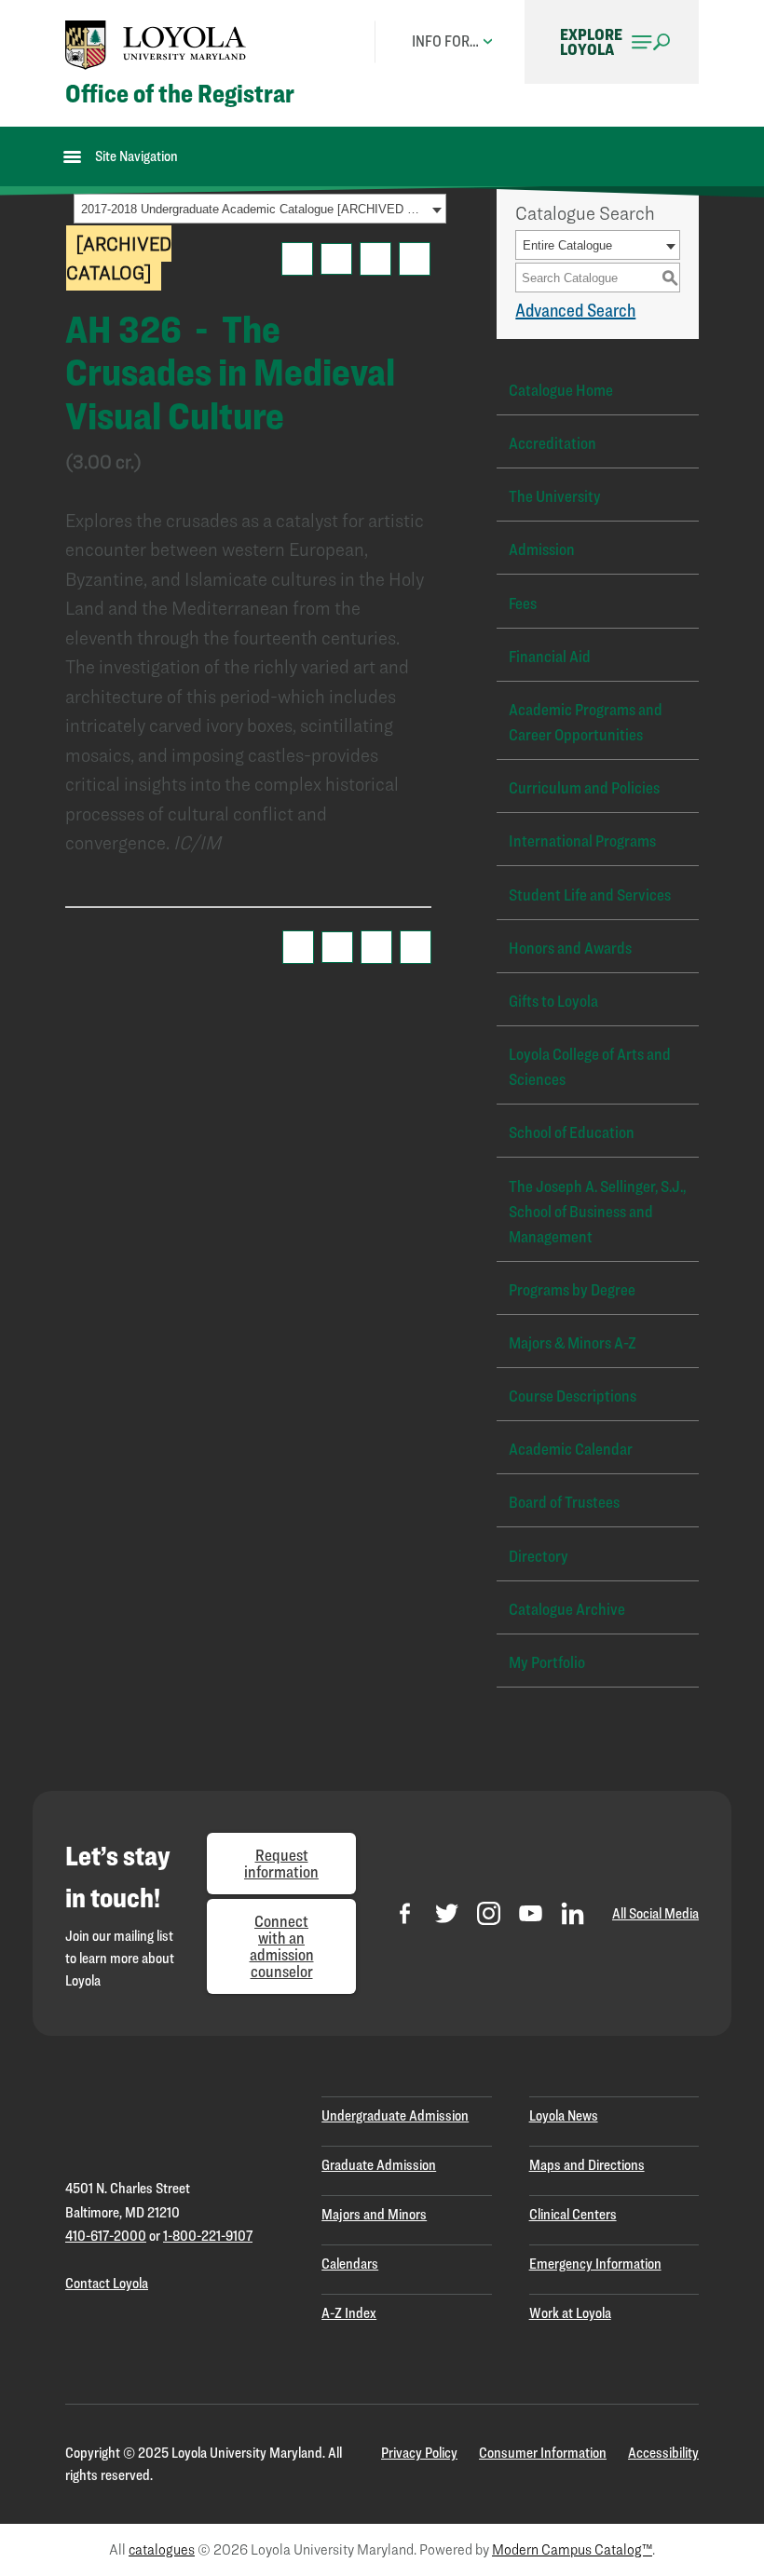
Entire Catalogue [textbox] (567, 245)
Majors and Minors (374, 2214)
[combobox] (260, 209)
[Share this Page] (336, 259)
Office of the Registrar (180, 94)
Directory (539, 1556)
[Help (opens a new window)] (415, 259)
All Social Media (655, 1913)
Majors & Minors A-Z (573, 1342)
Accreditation (553, 443)
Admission (542, 549)
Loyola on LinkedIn (573, 1913)
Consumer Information (543, 2453)
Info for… (445, 41)
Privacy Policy (419, 2453)
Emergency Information (595, 2264)
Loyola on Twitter (447, 1913)
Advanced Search (575, 310)
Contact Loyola (107, 2283)
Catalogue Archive (567, 1609)
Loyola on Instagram (489, 1913)
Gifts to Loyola (553, 1001)
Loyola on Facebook (405, 1913)
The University (555, 496)
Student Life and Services (590, 895)
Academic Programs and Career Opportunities (586, 722)
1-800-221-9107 (208, 2236)
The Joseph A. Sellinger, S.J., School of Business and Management (597, 1211)
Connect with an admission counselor (282, 1946)
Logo (156, 45)
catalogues (162, 2549)
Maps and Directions (587, 2165)
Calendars (350, 2264)
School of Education (572, 1132)
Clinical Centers (573, 2214)
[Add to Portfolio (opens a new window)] (297, 259)
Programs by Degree (572, 1289)
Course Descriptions (573, 1396)
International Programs (582, 841)
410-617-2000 (106, 2236)
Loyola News (564, 2115)
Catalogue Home (561, 390)
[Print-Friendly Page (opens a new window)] (375, 259)
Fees (523, 603)
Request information (281, 1863)
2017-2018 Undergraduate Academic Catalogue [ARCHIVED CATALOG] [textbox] (254, 209)
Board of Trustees (564, 1502)
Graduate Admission (379, 2165)
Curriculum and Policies (584, 787)
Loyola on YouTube (531, 1913)
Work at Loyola (570, 2313)
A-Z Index (349, 2313)
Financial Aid (550, 656)
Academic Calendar (571, 1449)
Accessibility (663, 2453)
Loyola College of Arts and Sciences (590, 1066)
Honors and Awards (570, 948)
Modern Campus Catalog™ (572, 2549)
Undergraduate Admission (395, 2115)
